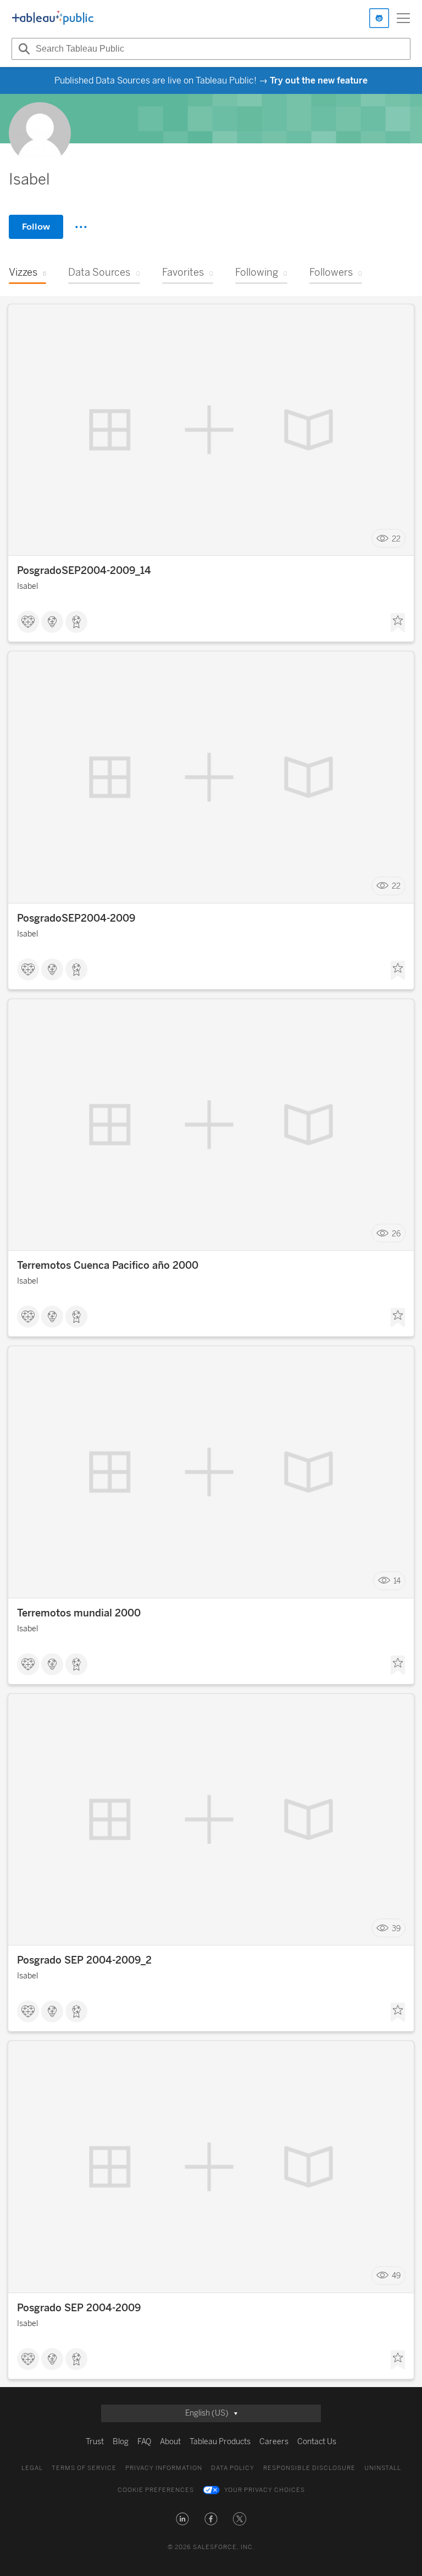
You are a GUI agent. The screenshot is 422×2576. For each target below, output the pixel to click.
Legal (32, 2468)
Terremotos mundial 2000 (79, 1613)
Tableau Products (220, 2442)
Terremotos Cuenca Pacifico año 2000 (108, 1265)
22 (396, 539)
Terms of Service (84, 2468)
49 (396, 2276)
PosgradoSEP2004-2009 (76, 918)
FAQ (144, 2442)
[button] (182, 2519)
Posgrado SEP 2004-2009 (79, 2308)
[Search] (23, 49)
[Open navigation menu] (403, 18)
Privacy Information (164, 2468)
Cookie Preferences (156, 2490)
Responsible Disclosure (309, 2468)
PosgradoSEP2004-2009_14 (84, 571)
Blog (121, 2442)
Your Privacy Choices (265, 2490)
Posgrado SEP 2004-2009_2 (84, 1960)
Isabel (27, 586)
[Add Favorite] (398, 623)
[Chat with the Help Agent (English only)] (379, 18)
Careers (274, 2442)
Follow (36, 227)
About (170, 2442)
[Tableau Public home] (53, 18)
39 (396, 1928)
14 (397, 1581)
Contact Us (317, 2442)
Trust (95, 2442)
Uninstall (383, 2468)
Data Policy (233, 2468)
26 (396, 1233)
